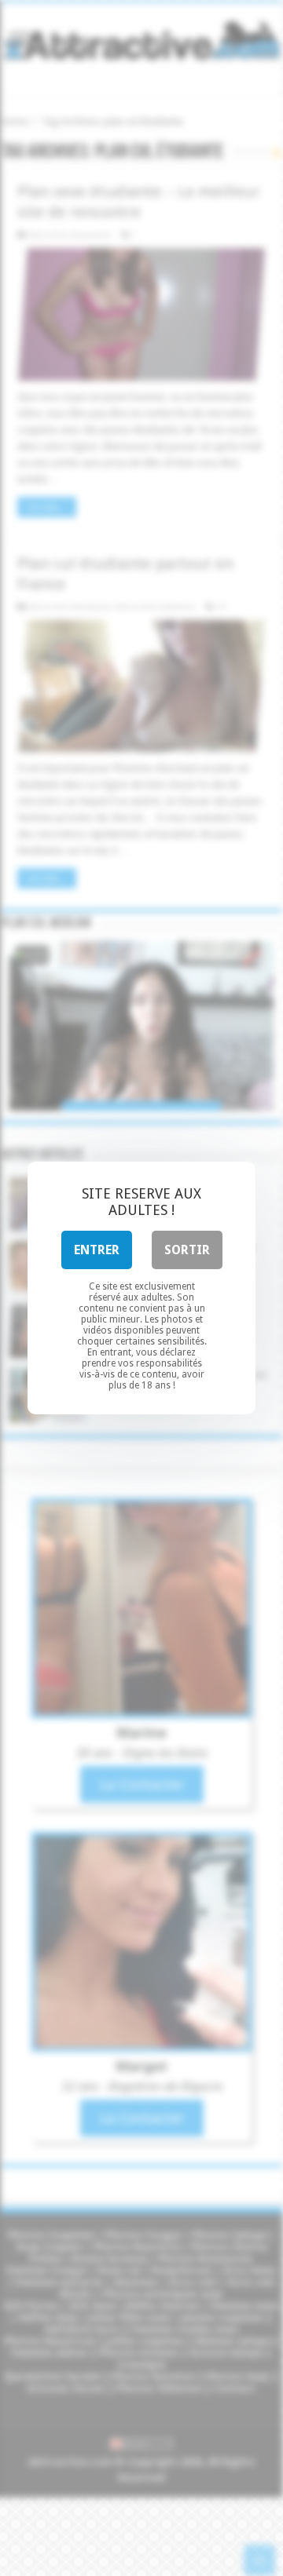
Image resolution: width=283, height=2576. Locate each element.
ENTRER (97, 1250)
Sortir (187, 1250)
